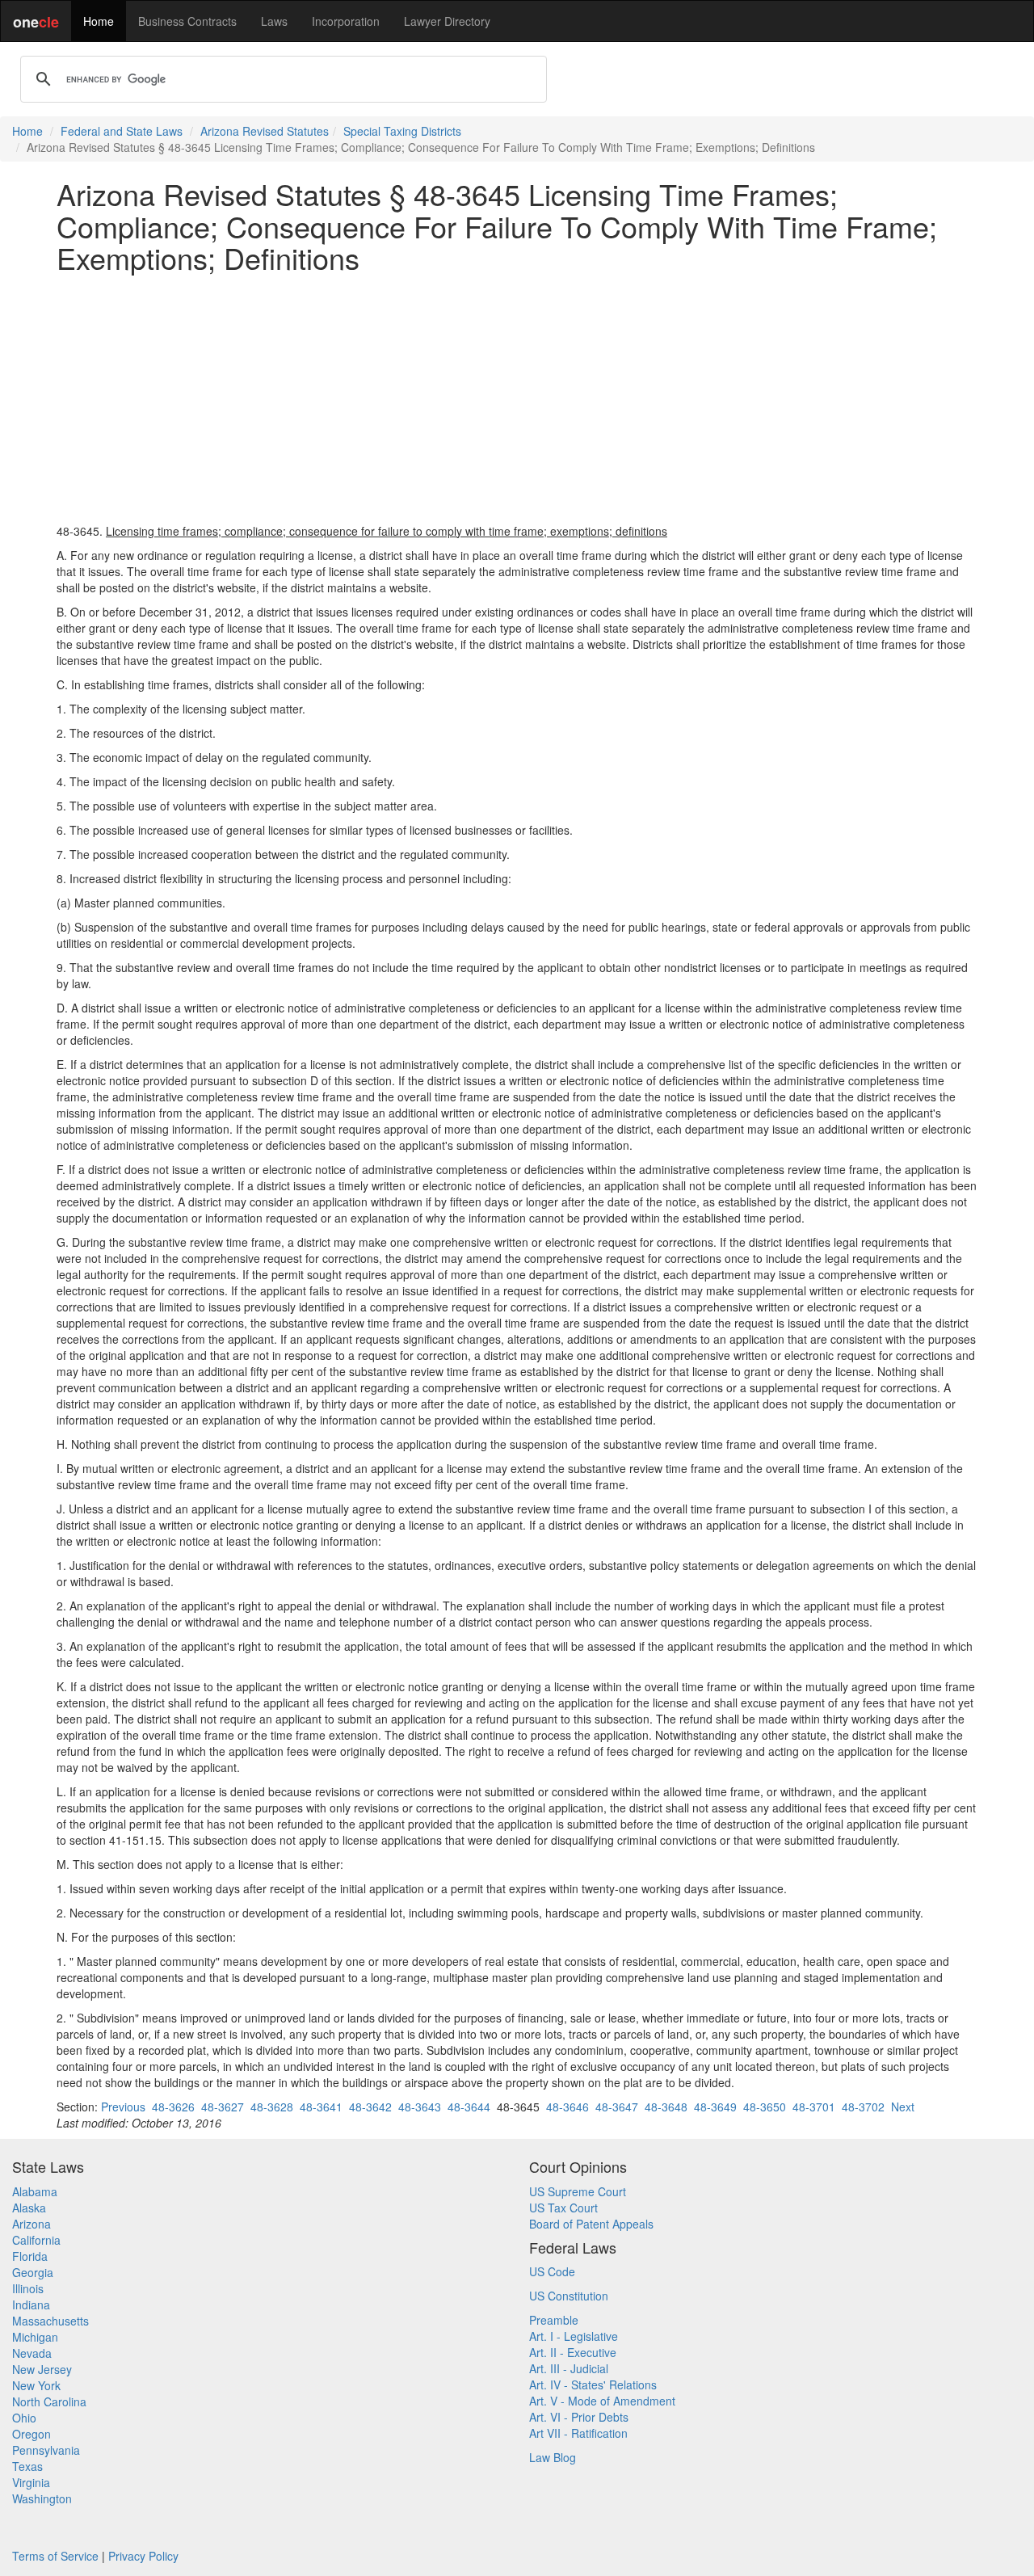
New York (36, 2385)
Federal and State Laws (122, 131)
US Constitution (569, 2296)
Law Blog (553, 2457)
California (36, 2240)
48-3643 (420, 2107)
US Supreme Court (578, 2191)
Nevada (32, 2353)
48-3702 (863, 2107)
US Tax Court (563, 2208)
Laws (274, 21)
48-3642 (370, 2107)
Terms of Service (55, 2556)
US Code (552, 2271)
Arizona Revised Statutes (265, 131)
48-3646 (567, 2107)
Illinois (28, 2288)
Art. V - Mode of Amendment (602, 2401)
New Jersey (42, 2369)
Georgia (33, 2272)
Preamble (554, 2320)
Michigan (35, 2337)
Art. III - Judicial (569, 2368)
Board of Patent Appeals (591, 2224)
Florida (30, 2256)
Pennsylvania (46, 2450)
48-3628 (272, 2107)
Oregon (32, 2434)
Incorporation (346, 21)
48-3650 (765, 2107)
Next (903, 2107)
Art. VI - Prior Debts (579, 2417)
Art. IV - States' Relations (593, 2384)
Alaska (29, 2208)
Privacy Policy (143, 2556)
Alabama (35, 2191)
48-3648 (666, 2107)
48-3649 (715, 2107)
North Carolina (49, 2401)
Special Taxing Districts (402, 131)
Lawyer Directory (447, 21)
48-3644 (469, 2107)
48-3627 (223, 2107)
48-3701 (814, 2107)
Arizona (32, 2224)
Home (99, 21)
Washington (42, 2498)
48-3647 (617, 2107)
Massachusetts (50, 2321)
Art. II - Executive (573, 2352)
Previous (123, 2107)
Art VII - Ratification (578, 2433)
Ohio (24, 2418)
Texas (27, 2466)
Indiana (31, 2305)
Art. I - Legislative (574, 2336)
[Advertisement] (517, 398)
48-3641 (321, 2107)
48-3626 (173, 2107)
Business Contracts (187, 21)
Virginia (31, 2482)
